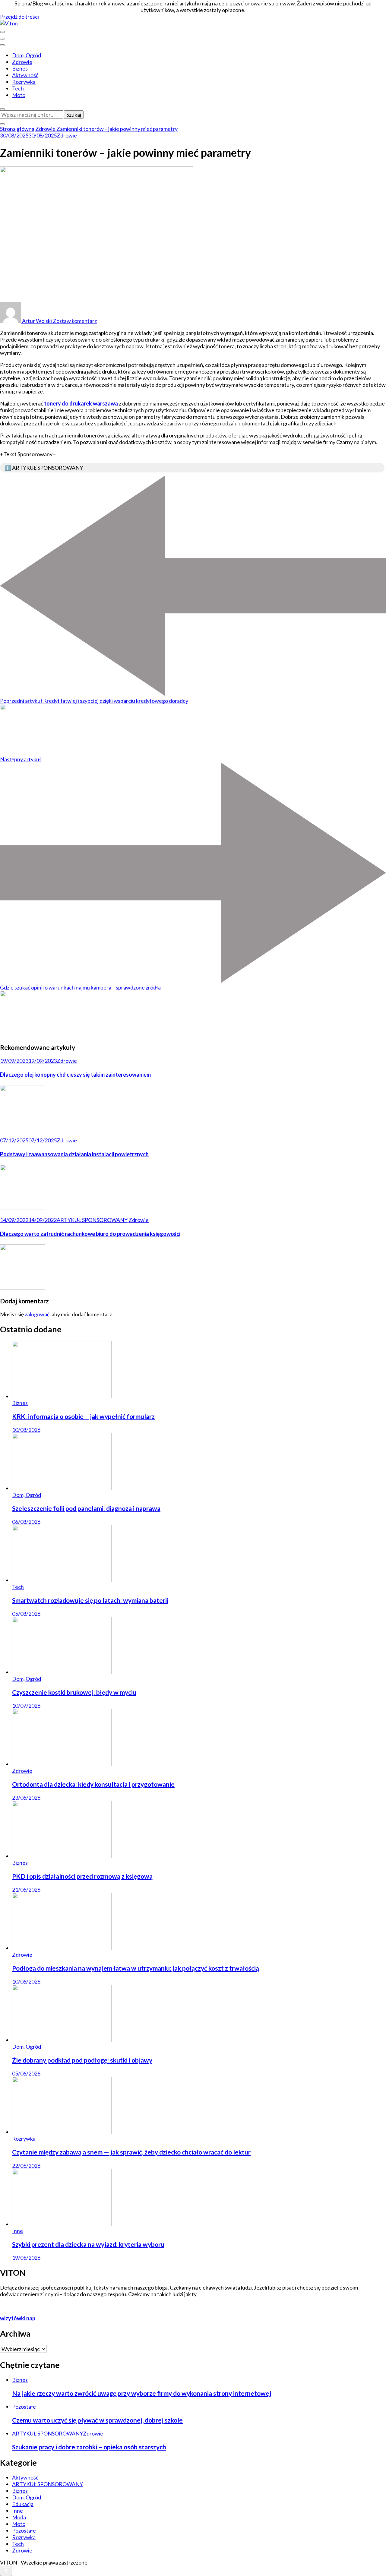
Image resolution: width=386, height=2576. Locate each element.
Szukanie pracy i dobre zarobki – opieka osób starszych (89, 2447)
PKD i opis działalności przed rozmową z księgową (82, 1876)
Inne (17, 2231)
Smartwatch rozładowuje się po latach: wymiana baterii (90, 1600)
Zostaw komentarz (75, 321)
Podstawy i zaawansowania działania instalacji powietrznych (74, 1154)
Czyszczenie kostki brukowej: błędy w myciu (74, 1692)
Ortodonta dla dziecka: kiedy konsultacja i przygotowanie (93, 1784)
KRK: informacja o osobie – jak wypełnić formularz (83, 1416)
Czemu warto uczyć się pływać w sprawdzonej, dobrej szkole (97, 2420)
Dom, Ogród (27, 55)
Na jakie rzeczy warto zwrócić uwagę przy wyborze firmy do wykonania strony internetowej (142, 2393)
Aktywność (25, 75)
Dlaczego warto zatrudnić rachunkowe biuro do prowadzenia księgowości (90, 1234)
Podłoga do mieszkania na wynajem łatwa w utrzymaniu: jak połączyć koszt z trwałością (136, 1968)
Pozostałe (24, 2407)
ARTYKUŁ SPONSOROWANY (92, 1220)
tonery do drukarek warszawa (81, 403)
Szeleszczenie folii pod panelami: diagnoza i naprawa (86, 1508)
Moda (19, 2517)
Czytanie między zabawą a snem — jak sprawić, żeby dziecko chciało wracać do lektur (131, 2152)
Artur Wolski (37, 321)
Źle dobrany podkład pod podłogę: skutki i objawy (82, 2060)
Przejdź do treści (19, 17)
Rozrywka (24, 82)
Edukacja (23, 2504)
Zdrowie (22, 62)
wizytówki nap (18, 2318)
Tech (18, 88)
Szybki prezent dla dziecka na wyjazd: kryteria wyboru (88, 2244)
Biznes (20, 68)
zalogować (37, 1314)
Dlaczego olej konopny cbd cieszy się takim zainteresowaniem (75, 1075)
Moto (19, 95)
